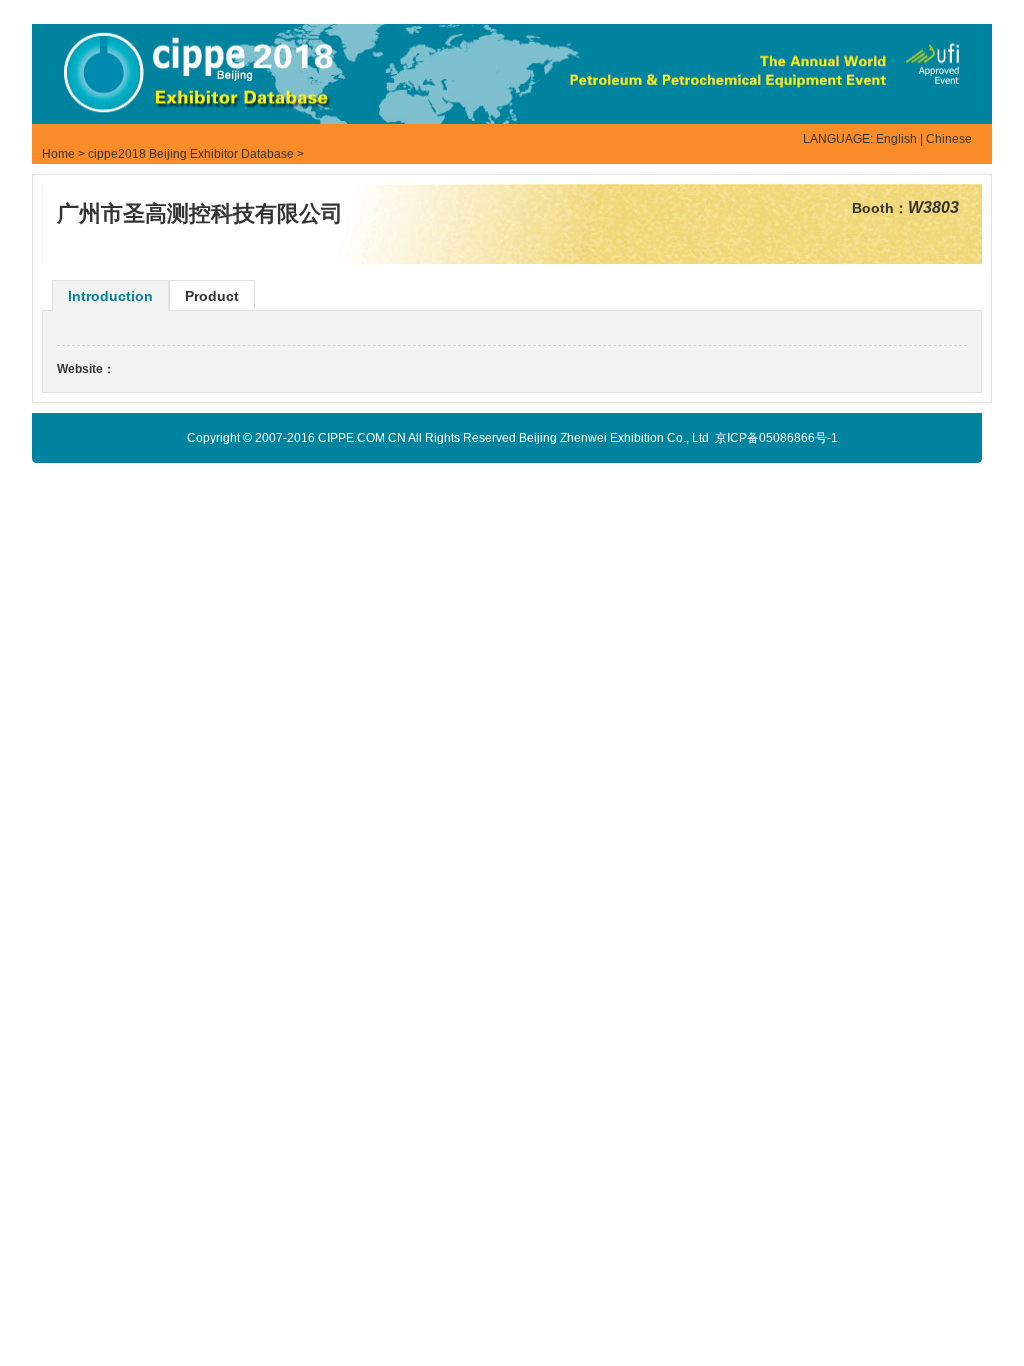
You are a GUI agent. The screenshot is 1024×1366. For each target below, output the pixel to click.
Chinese (949, 139)
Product (212, 296)
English (896, 139)
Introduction (110, 296)
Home (58, 154)
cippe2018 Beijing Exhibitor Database (191, 154)
